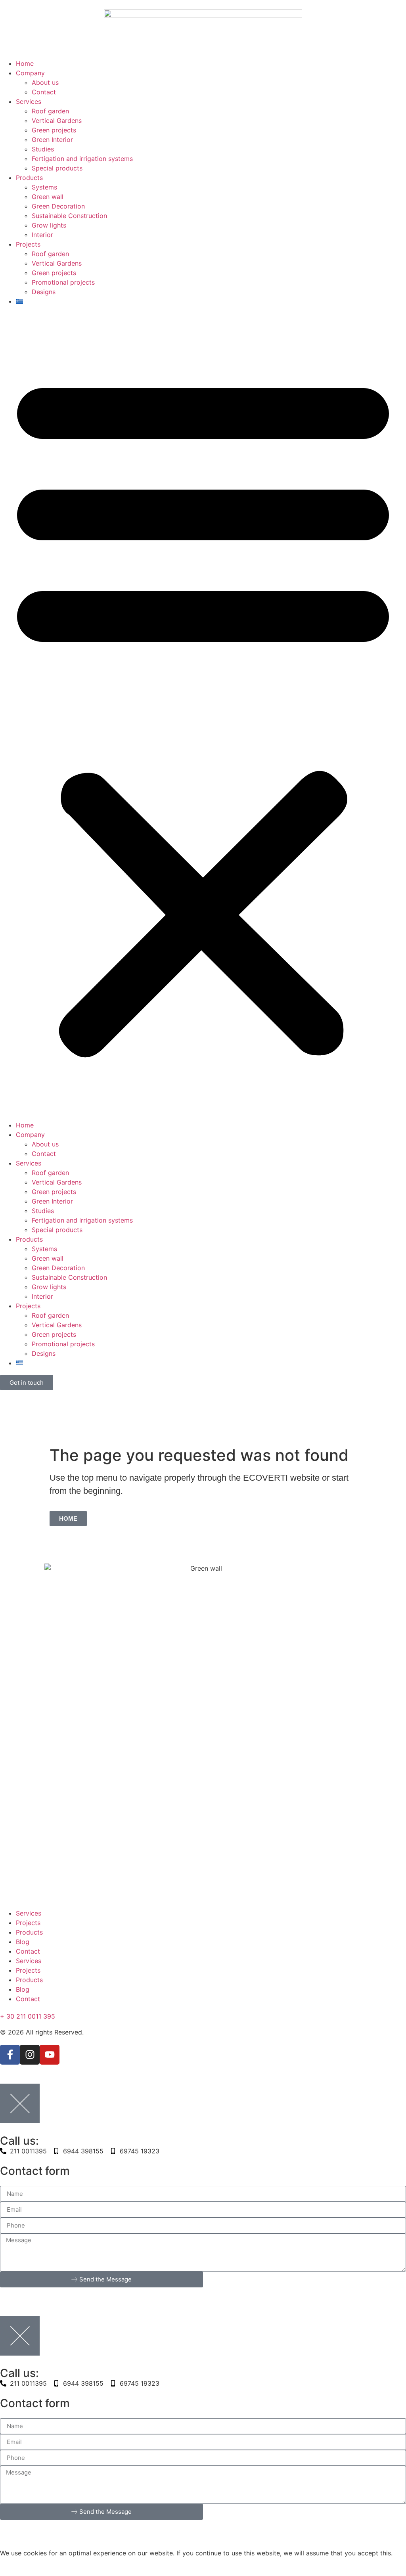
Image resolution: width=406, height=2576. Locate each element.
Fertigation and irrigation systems (82, 159)
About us (45, 82)
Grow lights (49, 225)
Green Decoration (58, 206)
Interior (42, 235)
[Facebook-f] (10, 2055)
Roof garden (50, 111)
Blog (23, 1942)
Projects (28, 244)
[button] (203, 712)
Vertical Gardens (57, 121)
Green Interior (52, 140)
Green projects (54, 130)
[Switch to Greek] (211, 301)
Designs (44, 292)
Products (29, 178)
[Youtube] (50, 2055)
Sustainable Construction (69, 216)
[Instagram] (30, 2055)
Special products (57, 168)
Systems (44, 187)
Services (29, 101)
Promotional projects (63, 282)
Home (25, 63)
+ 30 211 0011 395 (28, 2016)
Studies (43, 149)
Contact (44, 92)
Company (30, 73)
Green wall (48, 197)
